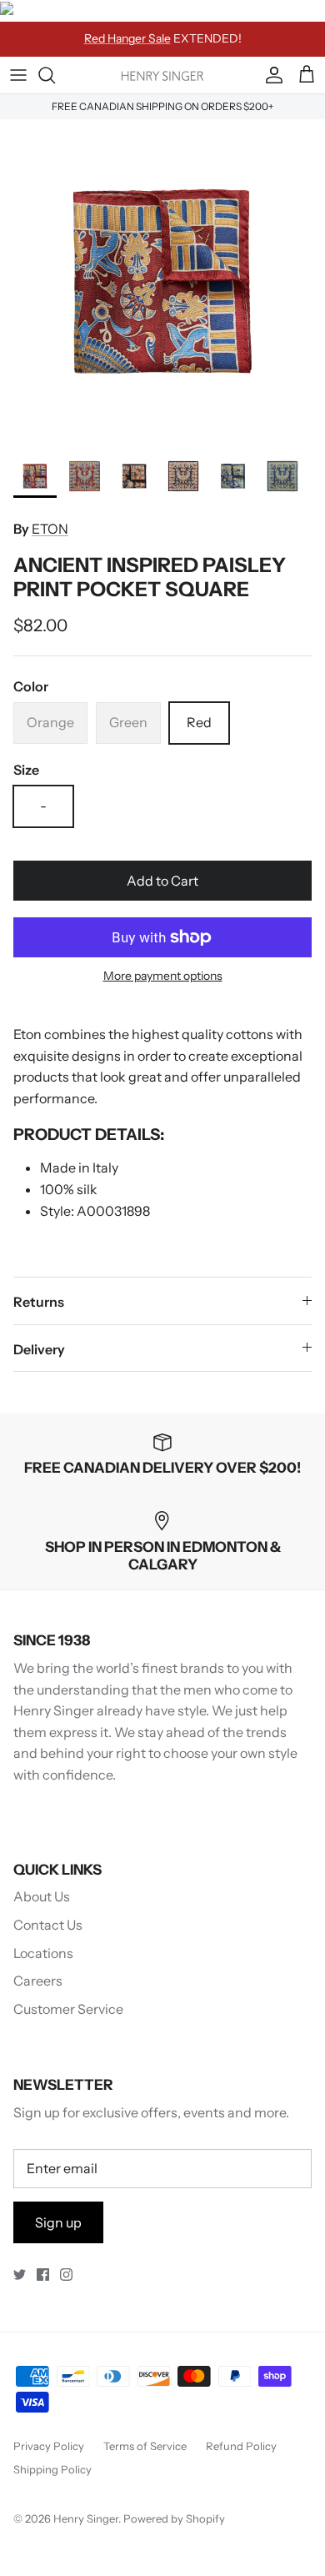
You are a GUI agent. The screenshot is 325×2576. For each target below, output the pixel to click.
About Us (42, 1896)
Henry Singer (86, 2518)
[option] (162, 282)
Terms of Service (145, 2446)
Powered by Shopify (174, 2518)
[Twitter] (20, 2275)
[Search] (55, 75)
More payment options (163, 976)
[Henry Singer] (162, 75)
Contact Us (48, 1925)
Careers (38, 1981)
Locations (43, 1953)
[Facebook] (43, 2275)
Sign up (58, 2222)
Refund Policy (241, 2446)
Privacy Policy (49, 2446)
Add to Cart (162, 881)
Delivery (39, 1349)
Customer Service (68, 2009)
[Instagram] (66, 2275)
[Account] (270, 75)
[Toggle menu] (18, 75)
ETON (50, 529)
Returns (39, 1302)
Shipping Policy (52, 2469)
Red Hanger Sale (127, 38)
